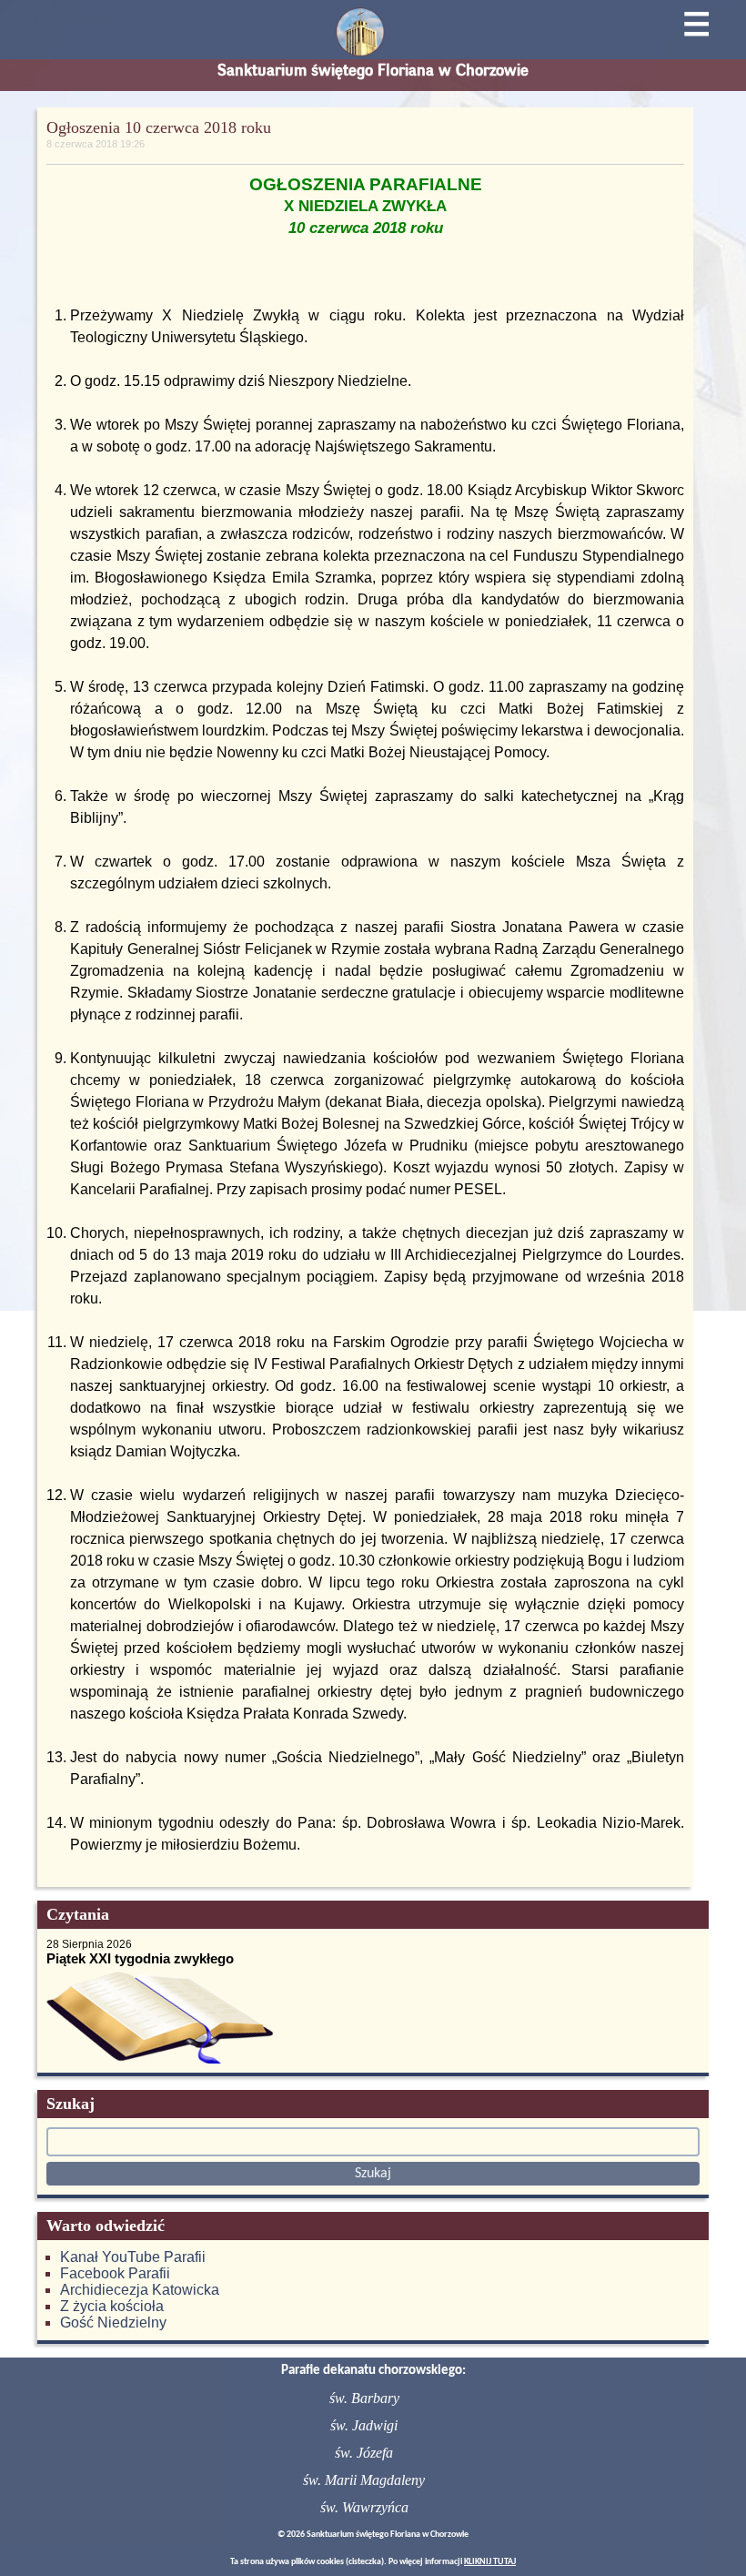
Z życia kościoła (112, 2306)
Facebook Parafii (115, 2273)
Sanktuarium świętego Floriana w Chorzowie (373, 70)
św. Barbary (364, 2398)
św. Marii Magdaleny (364, 2480)
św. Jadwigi (364, 2425)
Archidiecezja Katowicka (140, 2290)
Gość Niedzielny (113, 2322)
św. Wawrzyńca (364, 2507)
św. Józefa (364, 2453)
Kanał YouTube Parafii (133, 2257)
